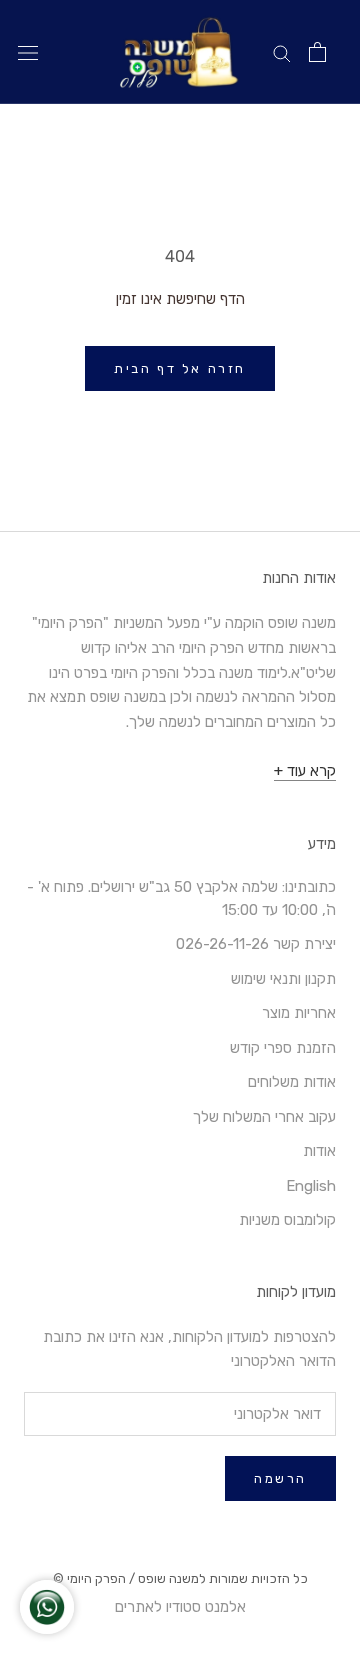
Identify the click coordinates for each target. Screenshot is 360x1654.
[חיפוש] (282, 52)
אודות (319, 1151)
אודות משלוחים (292, 1082)
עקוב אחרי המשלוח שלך (264, 1117)
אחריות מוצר (299, 1013)
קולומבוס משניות (287, 1220)
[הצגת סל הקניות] (317, 52)
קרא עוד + (305, 771)
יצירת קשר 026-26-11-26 (256, 944)
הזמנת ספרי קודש (283, 1048)
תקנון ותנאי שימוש (283, 979)
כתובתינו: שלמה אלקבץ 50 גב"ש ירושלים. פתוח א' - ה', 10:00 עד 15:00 (181, 898)
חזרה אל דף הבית (180, 368)
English (311, 1186)
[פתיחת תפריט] (28, 52)
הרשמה (280, 1478)
